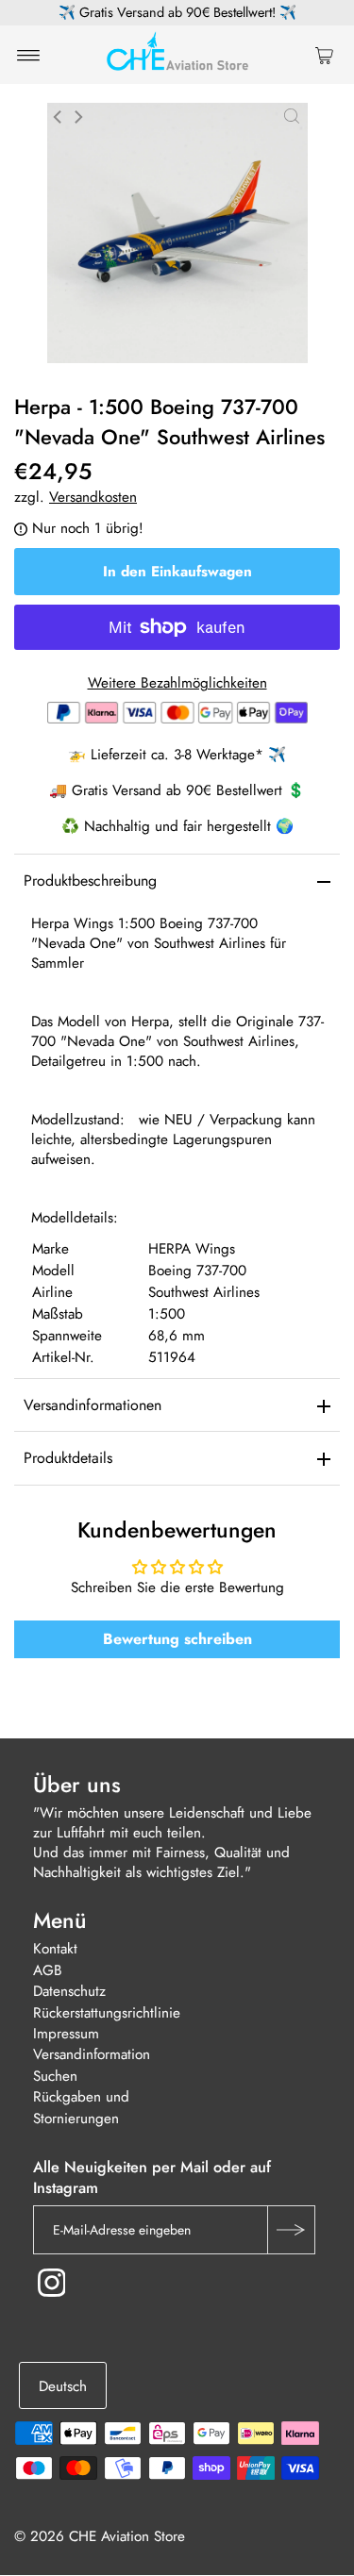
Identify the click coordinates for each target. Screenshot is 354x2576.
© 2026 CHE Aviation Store (100, 2537)
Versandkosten (93, 497)
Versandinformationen (93, 1405)
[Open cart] (324, 55)
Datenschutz (69, 1992)
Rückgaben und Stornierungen (81, 2108)
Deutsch (63, 2386)
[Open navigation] (29, 55)
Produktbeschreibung (90, 881)
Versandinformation (92, 2055)
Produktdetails (68, 1458)
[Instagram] (52, 2284)
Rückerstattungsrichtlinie (107, 2013)
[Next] (77, 117)
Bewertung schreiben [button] (177, 1639)
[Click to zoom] (292, 116)
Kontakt (55, 1950)
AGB (48, 1970)
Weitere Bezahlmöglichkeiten (177, 683)
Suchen (55, 2076)
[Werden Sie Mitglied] (291, 2231)
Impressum (66, 2034)
